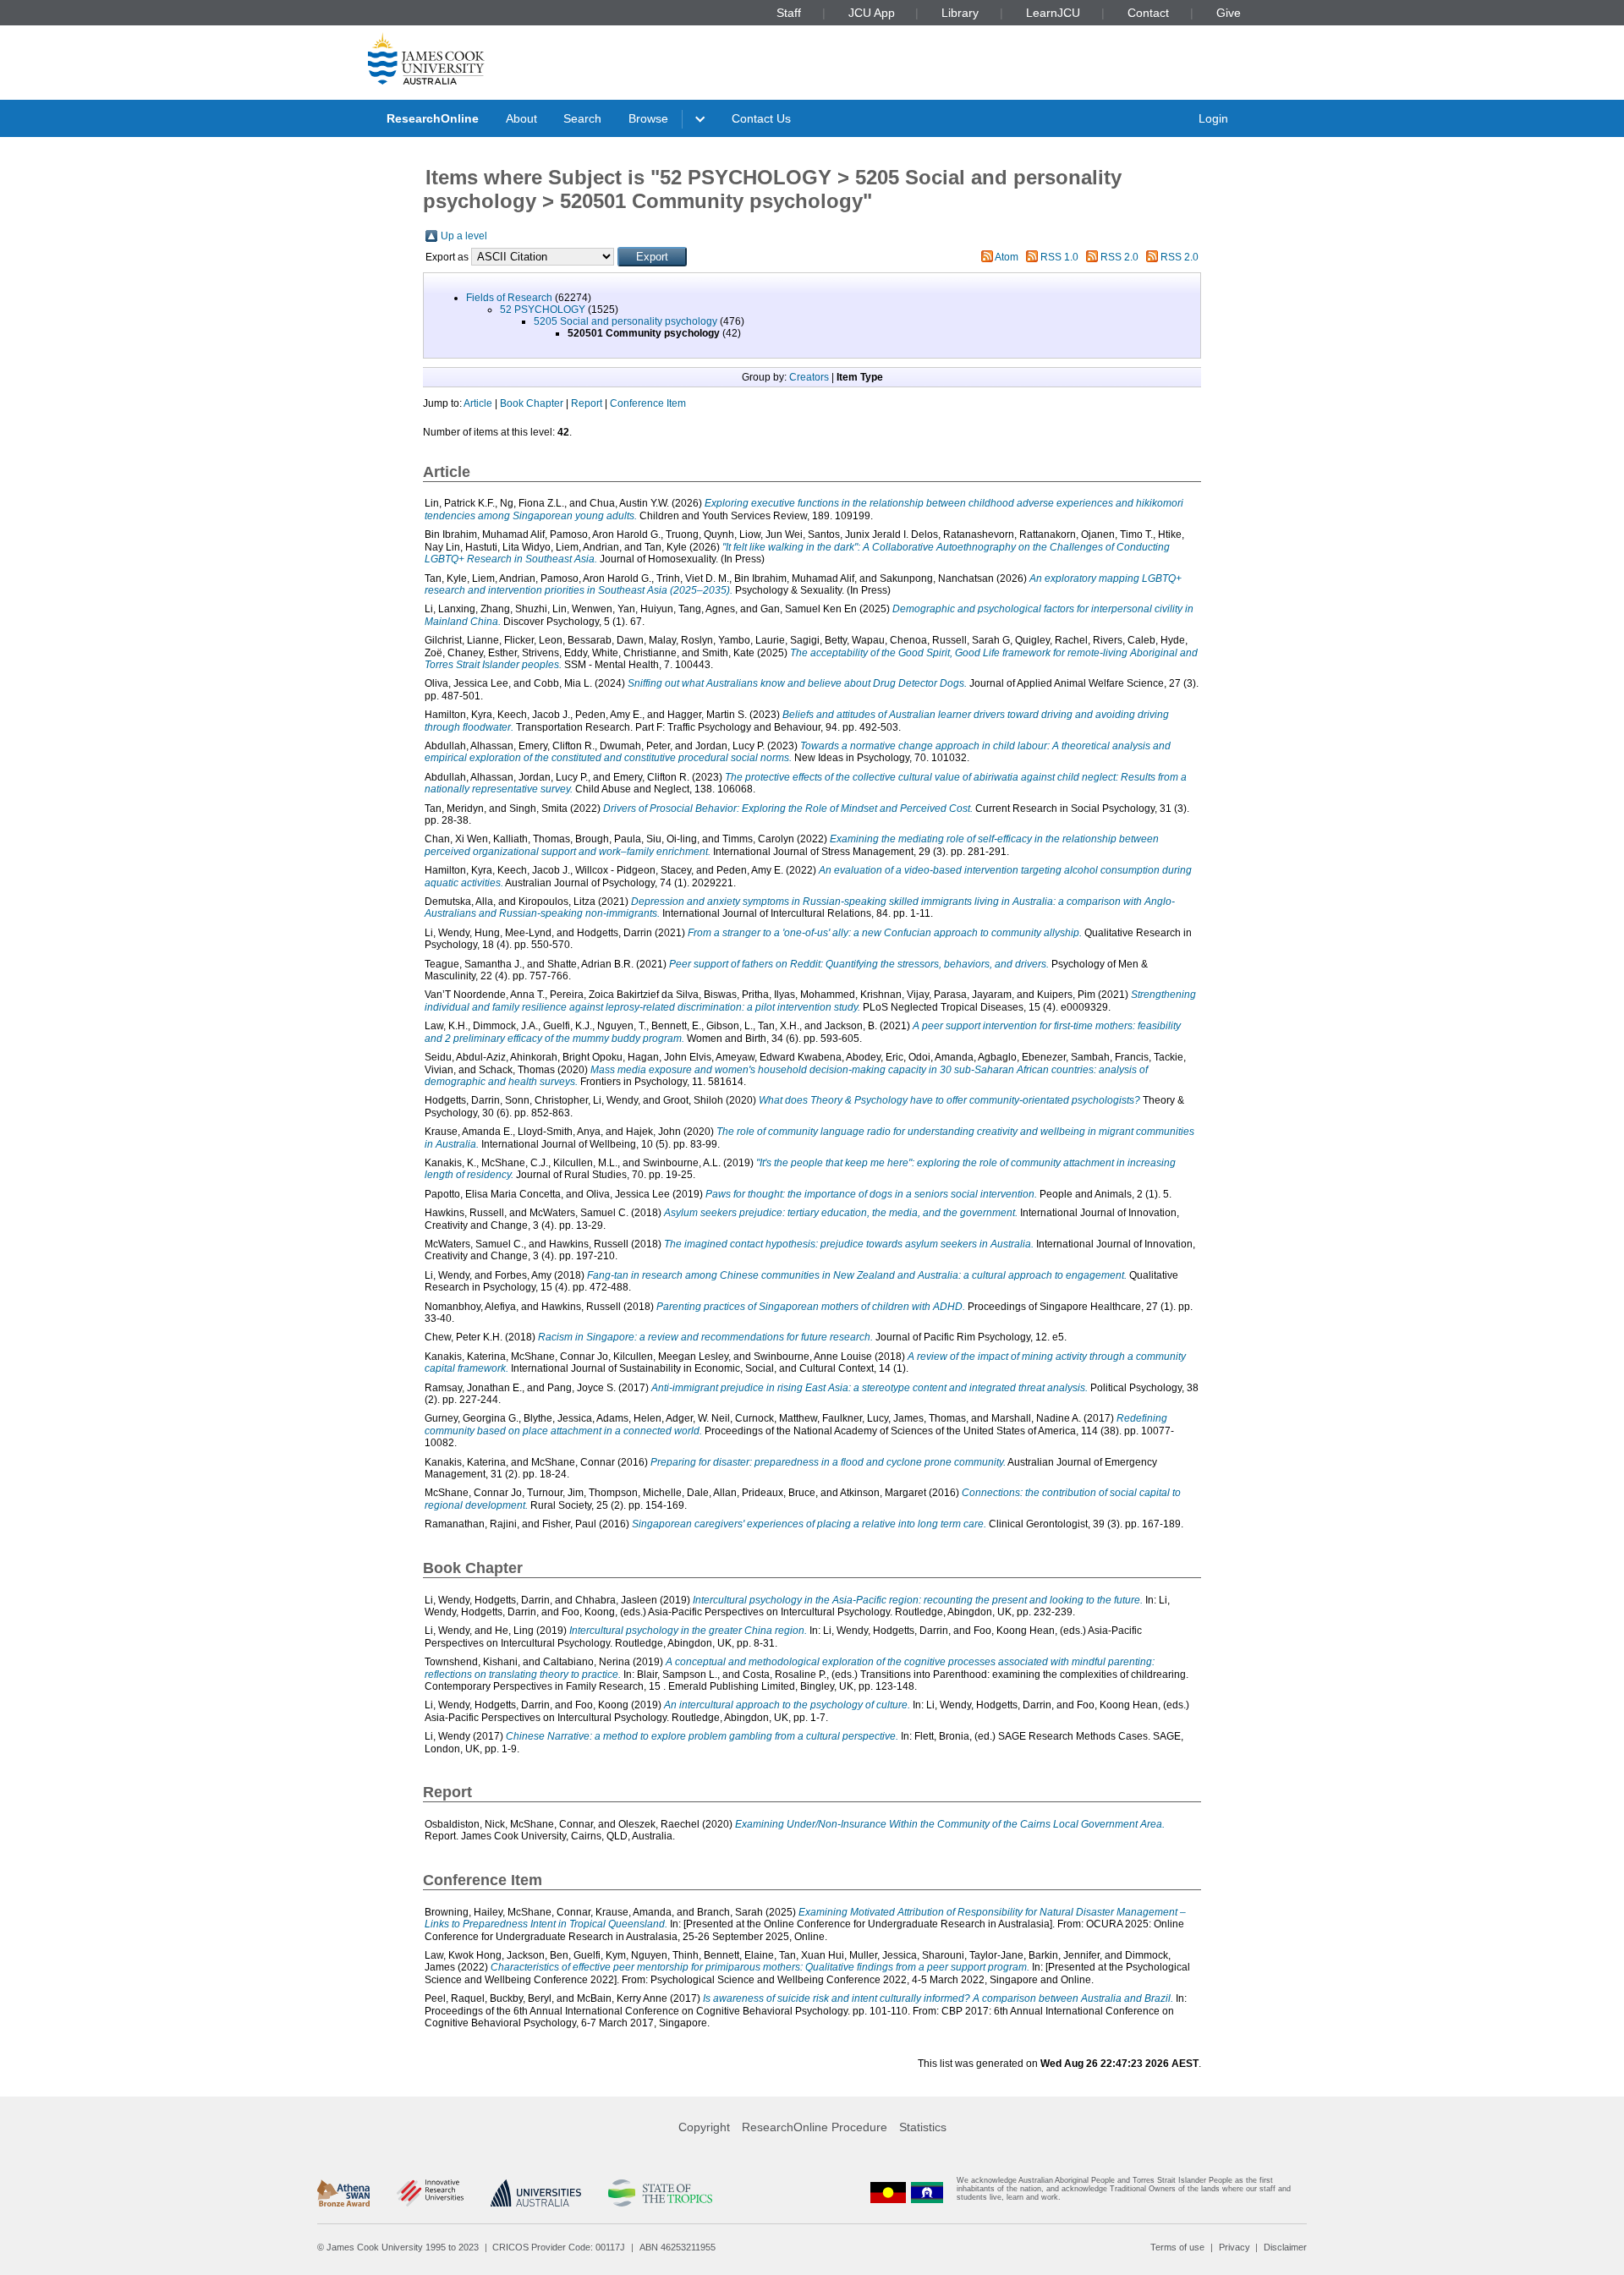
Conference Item (648, 403)
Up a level (464, 236)
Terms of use (1177, 2247)
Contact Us (761, 118)
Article (478, 403)
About (521, 118)
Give (1229, 13)
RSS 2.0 (1119, 257)
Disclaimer (1285, 2247)
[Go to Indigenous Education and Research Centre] (888, 2193)
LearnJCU (1053, 13)
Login (1213, 118)
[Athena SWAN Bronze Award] (343, 2193)
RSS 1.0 (1059, 257)
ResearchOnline (433, 118)
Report (587, 403)
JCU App (872, 13)
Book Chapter (532, 403)
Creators (809, 377)
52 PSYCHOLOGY (543, 310)
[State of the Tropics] (660, 2193)
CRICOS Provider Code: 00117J (559, 2247)
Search (582, 118)
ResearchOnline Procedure (815, 2127)
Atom (1007, 257)
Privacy (1234, 2247)
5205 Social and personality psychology (625, 321)
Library (960, 13)
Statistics (923, 2127)
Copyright (704, 2127)
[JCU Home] (426, 58)
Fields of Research (509, 298)
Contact (1148, 13)
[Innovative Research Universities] (430, 2193)
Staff (789, 13)
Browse (648, 118)
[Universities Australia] (536, 2193)
